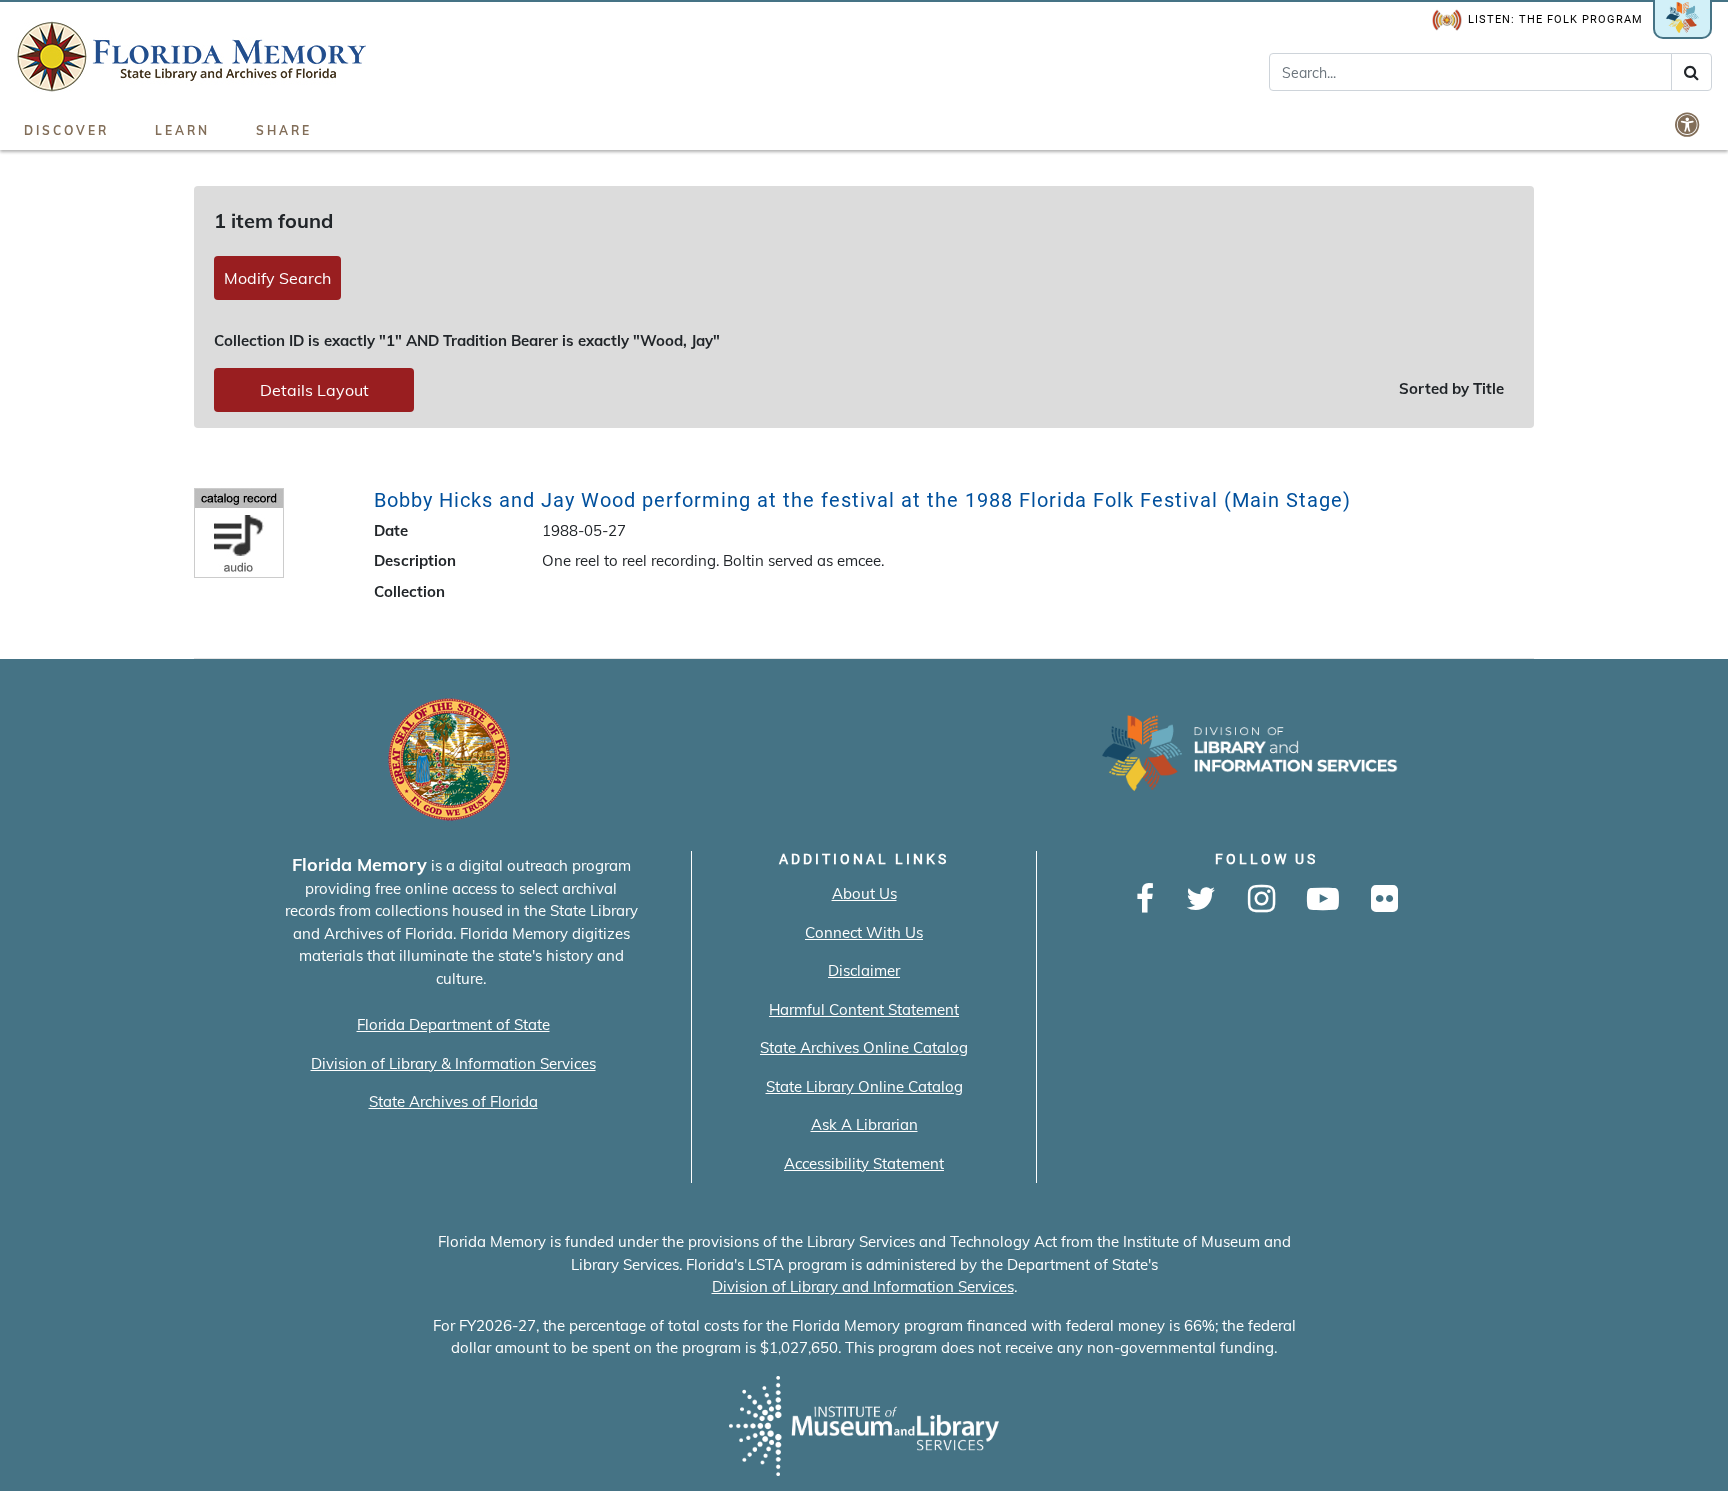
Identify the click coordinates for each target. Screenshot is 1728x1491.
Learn (182, 130)
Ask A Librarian (864, 1124)
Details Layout (314, 390)
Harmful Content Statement (864, 1009)
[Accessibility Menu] (1689, 124)
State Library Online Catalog (864, 1086)
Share (284, 130)
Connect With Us (864, 932)
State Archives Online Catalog (864, 1047)
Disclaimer (864, 970)
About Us (864, 893)
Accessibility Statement (864, 1163)
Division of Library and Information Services (863, 1286)
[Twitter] (1201, 900)
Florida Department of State (453, 1024)
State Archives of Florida (453, 1101)
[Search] (1691, 72)
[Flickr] (1384, 900)
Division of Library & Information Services (453, 1063)
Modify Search (277, 278)
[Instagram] (1261, 900)
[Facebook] (1145, 900)
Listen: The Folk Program (1555, 19)
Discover (66, 130)
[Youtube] (1323, 900)
